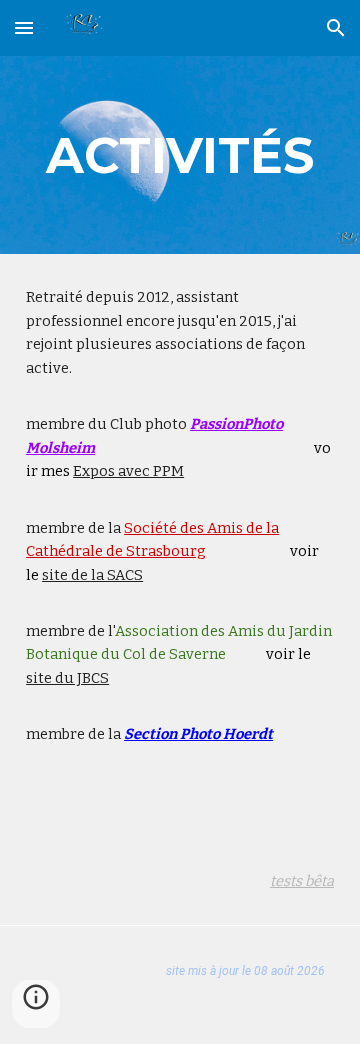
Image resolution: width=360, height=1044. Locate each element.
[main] (180, 155)
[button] (24, 27)
